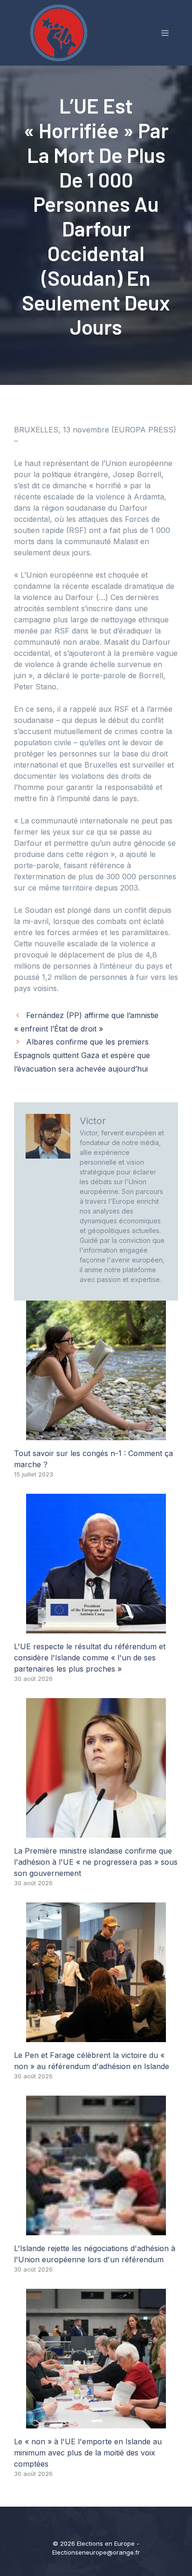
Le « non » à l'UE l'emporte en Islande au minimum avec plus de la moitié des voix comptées (88, 2453)
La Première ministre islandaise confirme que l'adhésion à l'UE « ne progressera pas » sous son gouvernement (96, 1862)
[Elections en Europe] (61, 32)
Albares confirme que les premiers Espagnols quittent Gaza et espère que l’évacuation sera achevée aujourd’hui (82, 1055)
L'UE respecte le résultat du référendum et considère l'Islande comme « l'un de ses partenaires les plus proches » (90, 1658)
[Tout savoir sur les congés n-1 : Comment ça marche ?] (96, 1435)
